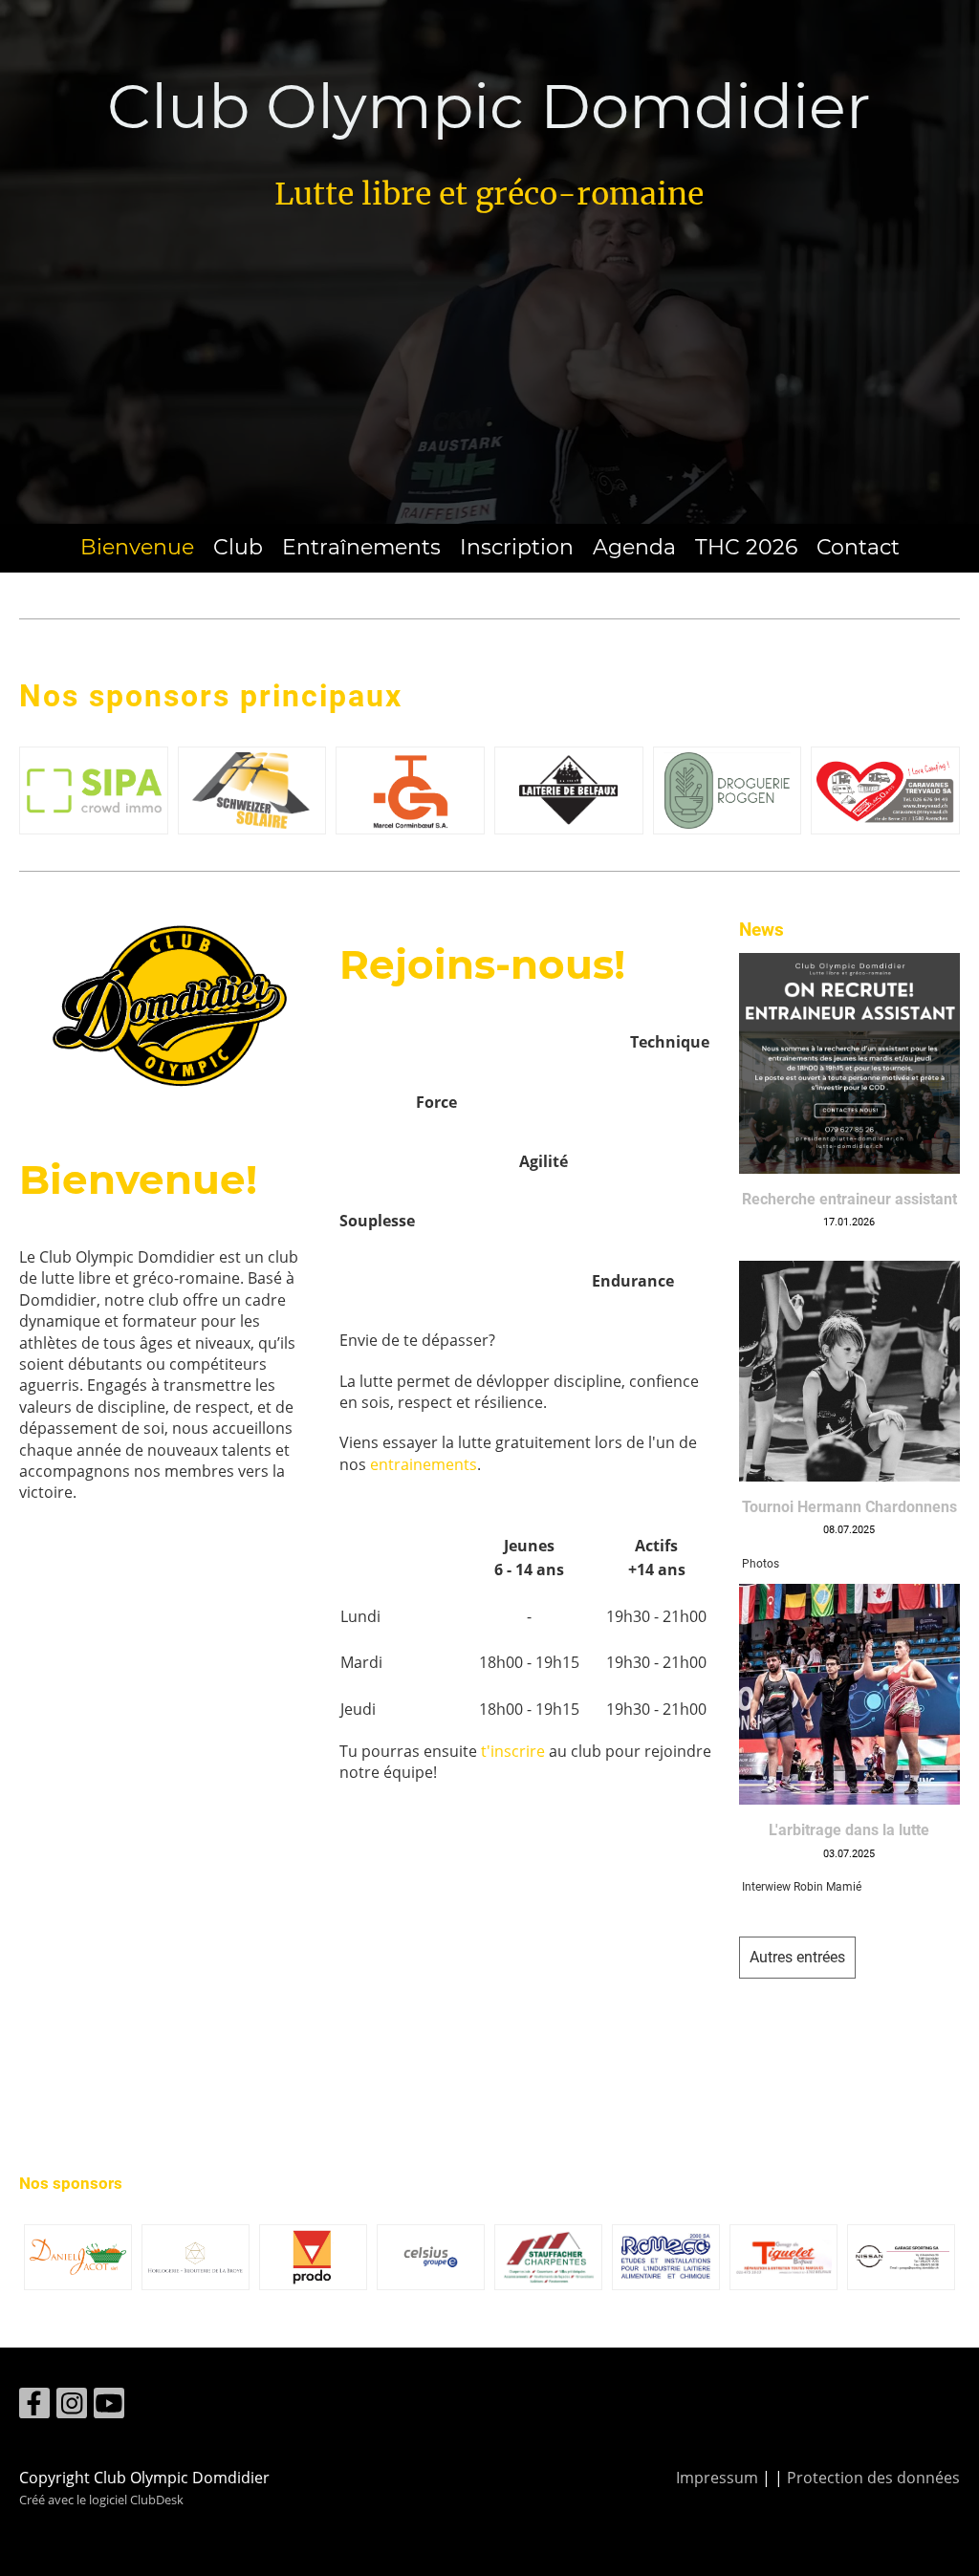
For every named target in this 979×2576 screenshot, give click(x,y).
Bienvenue (137, 547)
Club (238, 547)
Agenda (634, 547)
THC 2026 (746, 547)
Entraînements (361, 547)
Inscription (517, 547)
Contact (858, 547)
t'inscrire (513, 1751)
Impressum (717, 2478)
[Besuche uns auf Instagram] (72, 2406)
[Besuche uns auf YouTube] (109, 2406)
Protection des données (873, 2478)
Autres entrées (797, 1957)
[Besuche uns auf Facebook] (34, 2406)
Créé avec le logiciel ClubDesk (101, 2500)
